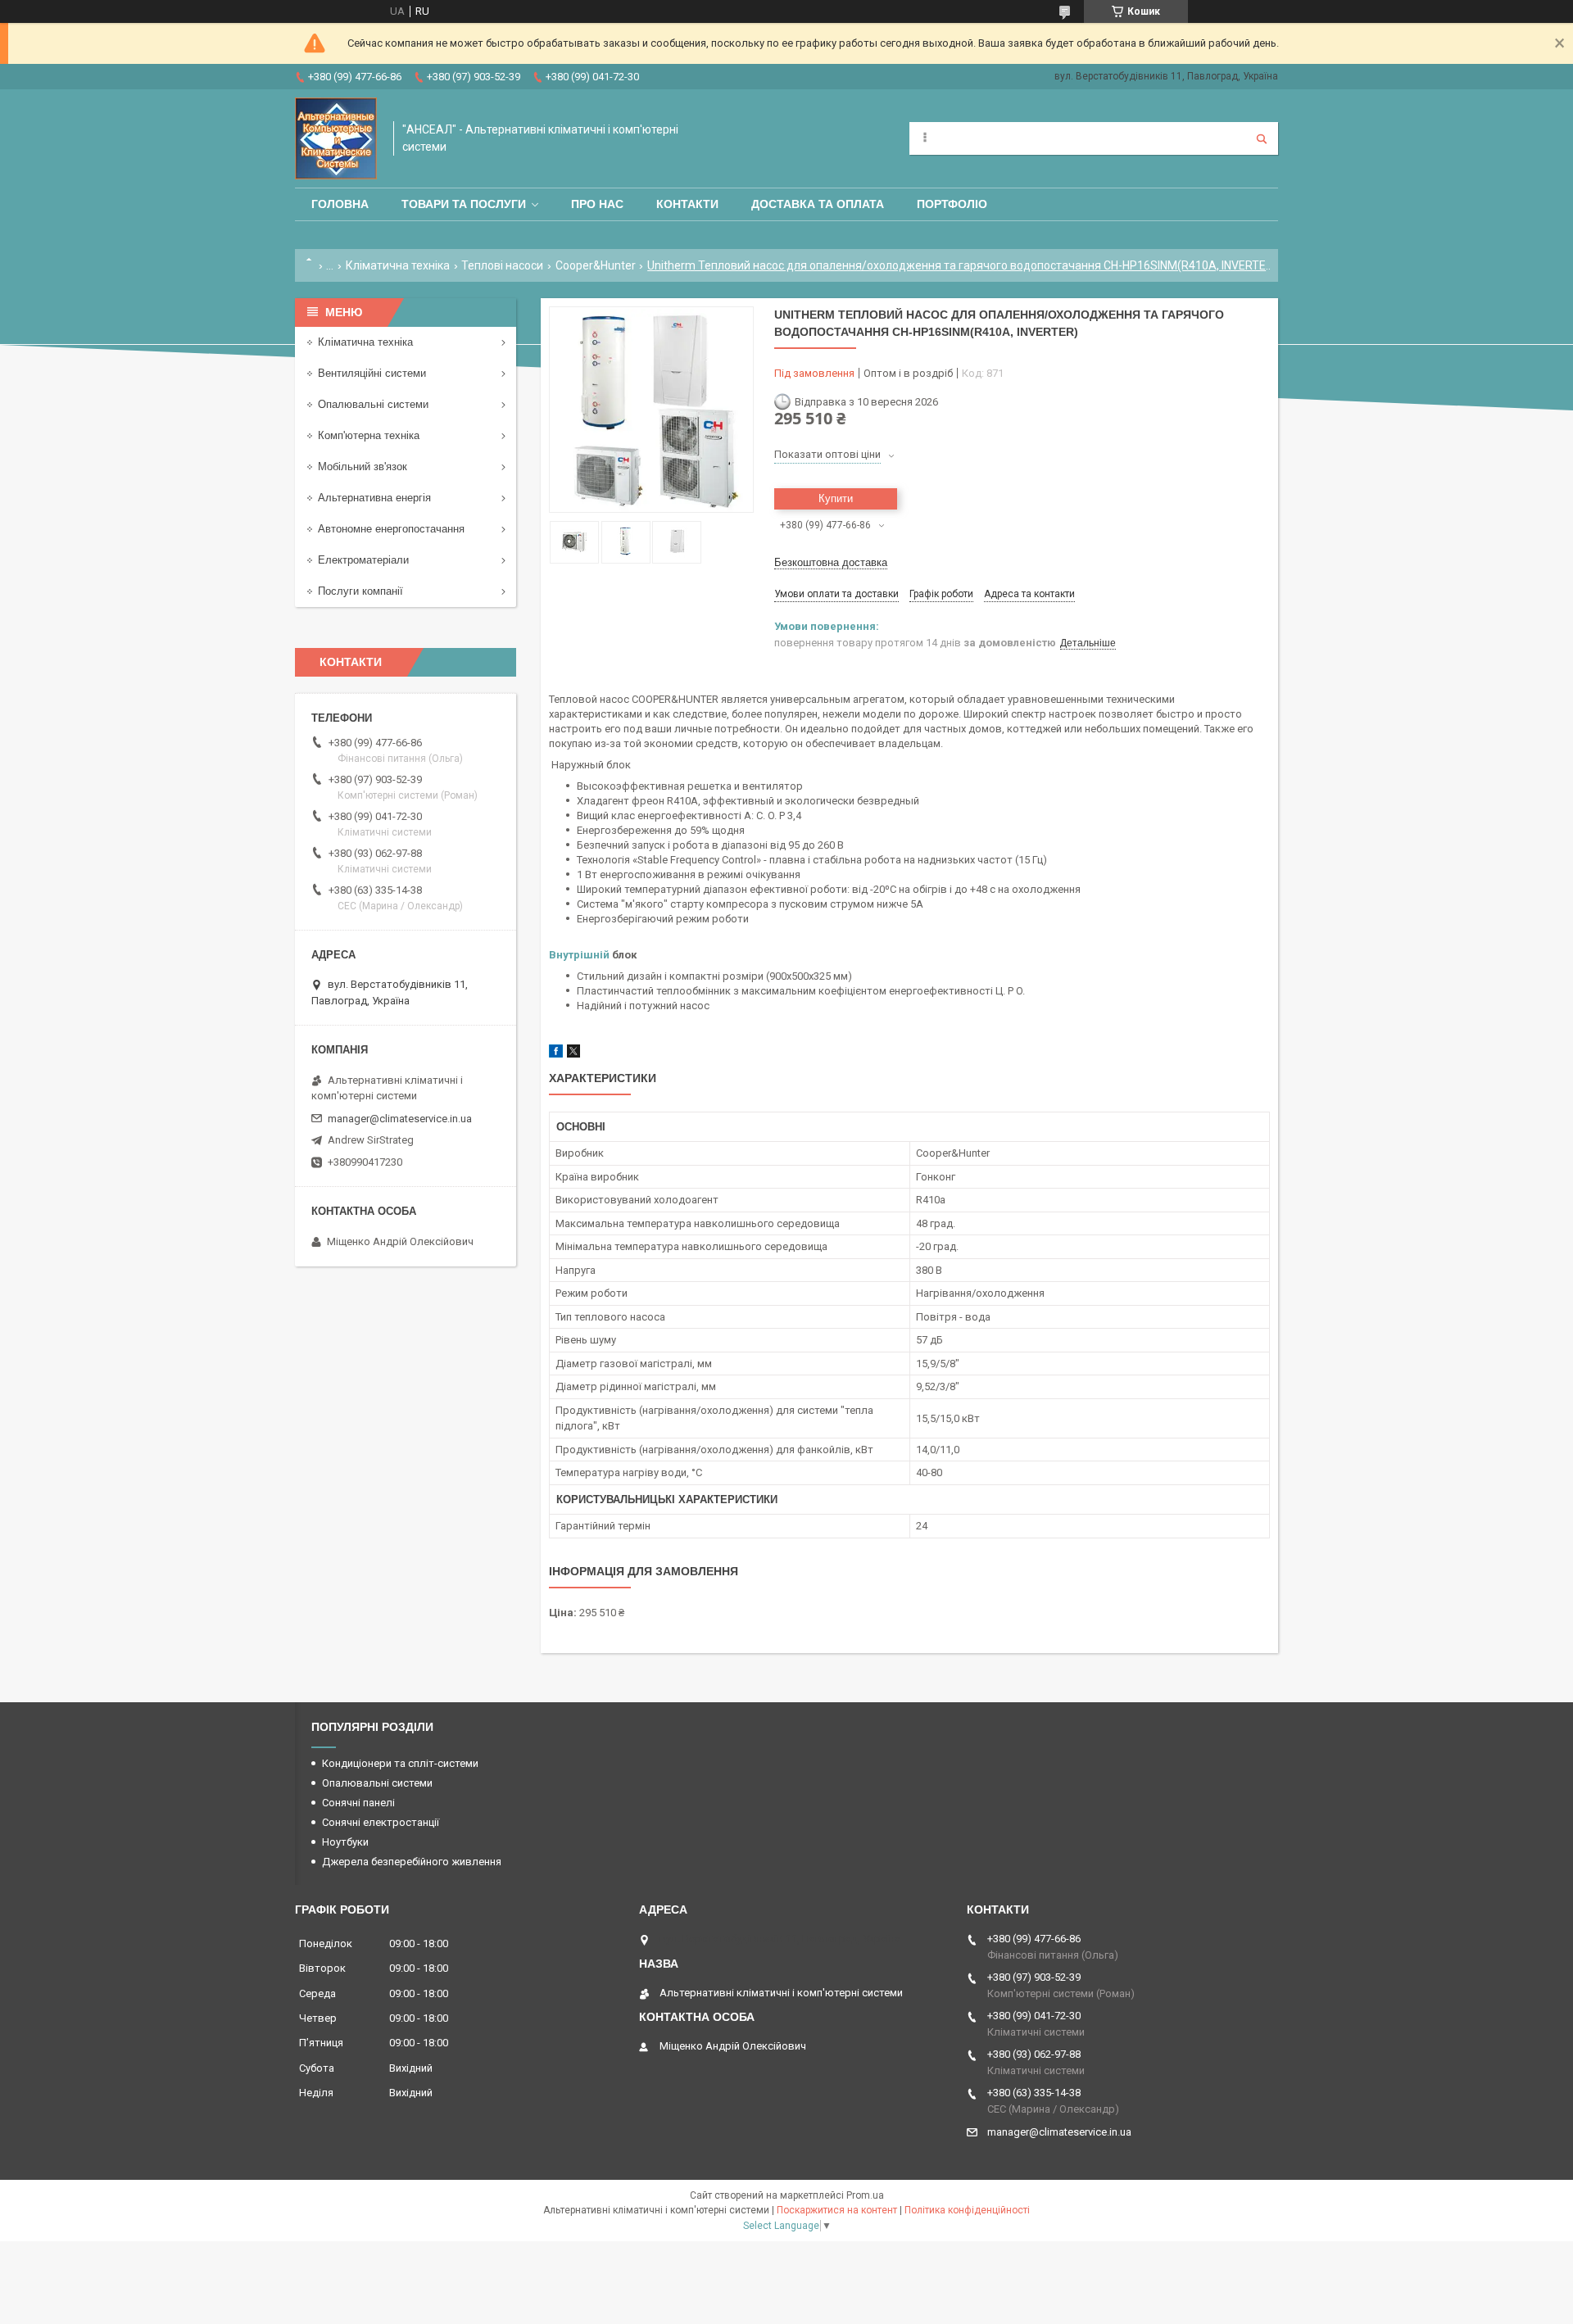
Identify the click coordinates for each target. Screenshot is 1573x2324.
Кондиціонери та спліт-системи (400, 1763)
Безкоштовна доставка (831, 562)
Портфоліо (952, 204)
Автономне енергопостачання (391, 529)
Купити (836, 498)
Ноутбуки (345, 1842)
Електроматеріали (363, 560)
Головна (340, 204)
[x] (573, 1054)
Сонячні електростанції (381, 1822)
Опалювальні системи (373, 404)
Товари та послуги (464, 204)
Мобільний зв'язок (363, 467)
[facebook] (556, 1054)
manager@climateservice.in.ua (400, 1119)
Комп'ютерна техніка (369, 435)
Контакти (687, 204)
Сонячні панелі (358, 1803)
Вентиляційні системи (372, 373)
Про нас (597, 204)
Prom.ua (865, 2195)
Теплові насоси (502, 265)
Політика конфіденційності (967, 2210)
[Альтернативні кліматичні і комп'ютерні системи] (336, 138)
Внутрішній (579, 955)
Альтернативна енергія (374, 498)
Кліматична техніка (398, 265)
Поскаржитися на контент (837, 2210)
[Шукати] (1262, 138)
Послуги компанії (360, 591)
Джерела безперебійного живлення (412, 1862)
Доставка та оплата (818, 204)
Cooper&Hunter (596, 265)
